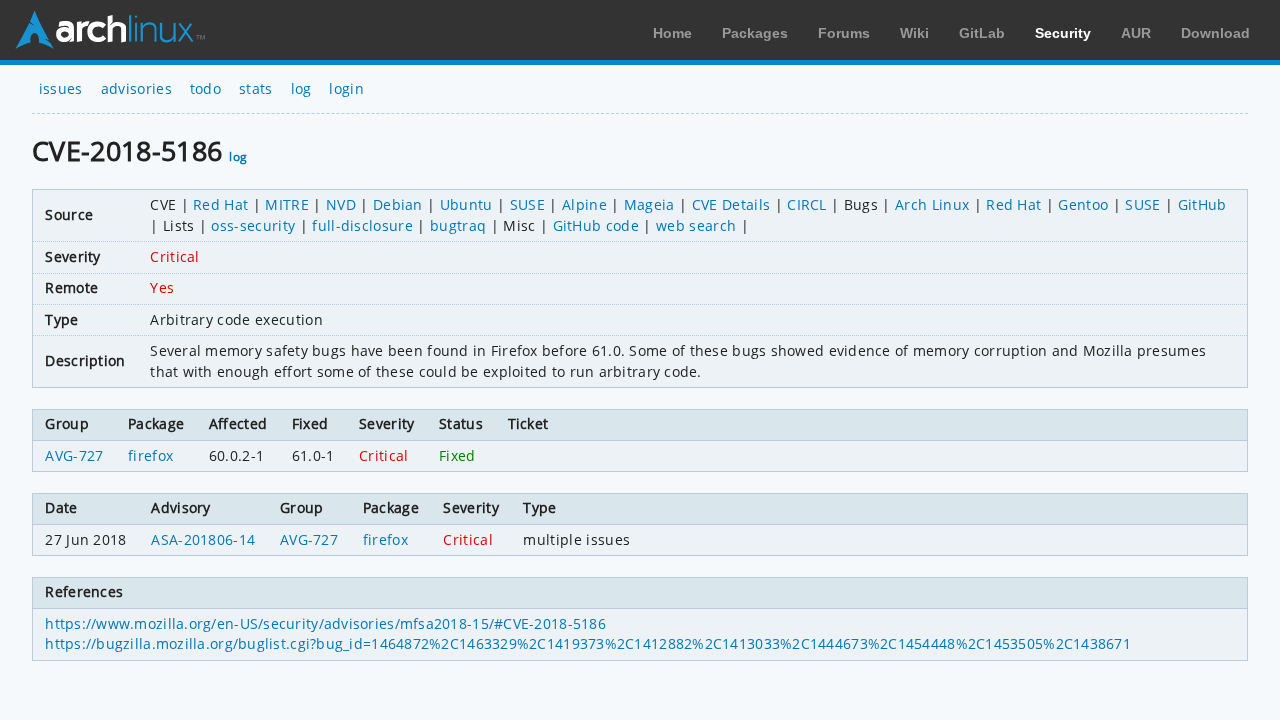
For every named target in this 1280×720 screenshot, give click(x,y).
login (346, 88)
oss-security (253, 225)
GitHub (1202, 204)
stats (256, 88)
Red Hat (220, 204)
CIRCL (807, 204)
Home (672, 33)
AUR (1136, 33)
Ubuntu (466, 204)
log (301, 88)
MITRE (287, 204)
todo (205, 88)
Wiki (914, 33)
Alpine (584, 204)
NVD (341, 204)
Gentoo (1083, 204)
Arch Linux (110, 30)
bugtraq (458, 225)
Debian (398, 204)
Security (1063, 33)
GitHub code (596, 225)
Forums (844, 33)
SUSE (527, 204)
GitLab (982, 33)
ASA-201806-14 (203, 539)
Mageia (649, 204)
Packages (755, 33)
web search (696, 225)
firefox (150, 455)
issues (61, 88)
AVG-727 (74, 455)
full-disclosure (362, 225)
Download (1215, 33)
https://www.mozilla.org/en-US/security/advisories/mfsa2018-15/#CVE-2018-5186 (325, 623)
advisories (136, 88)
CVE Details (731, 204)
